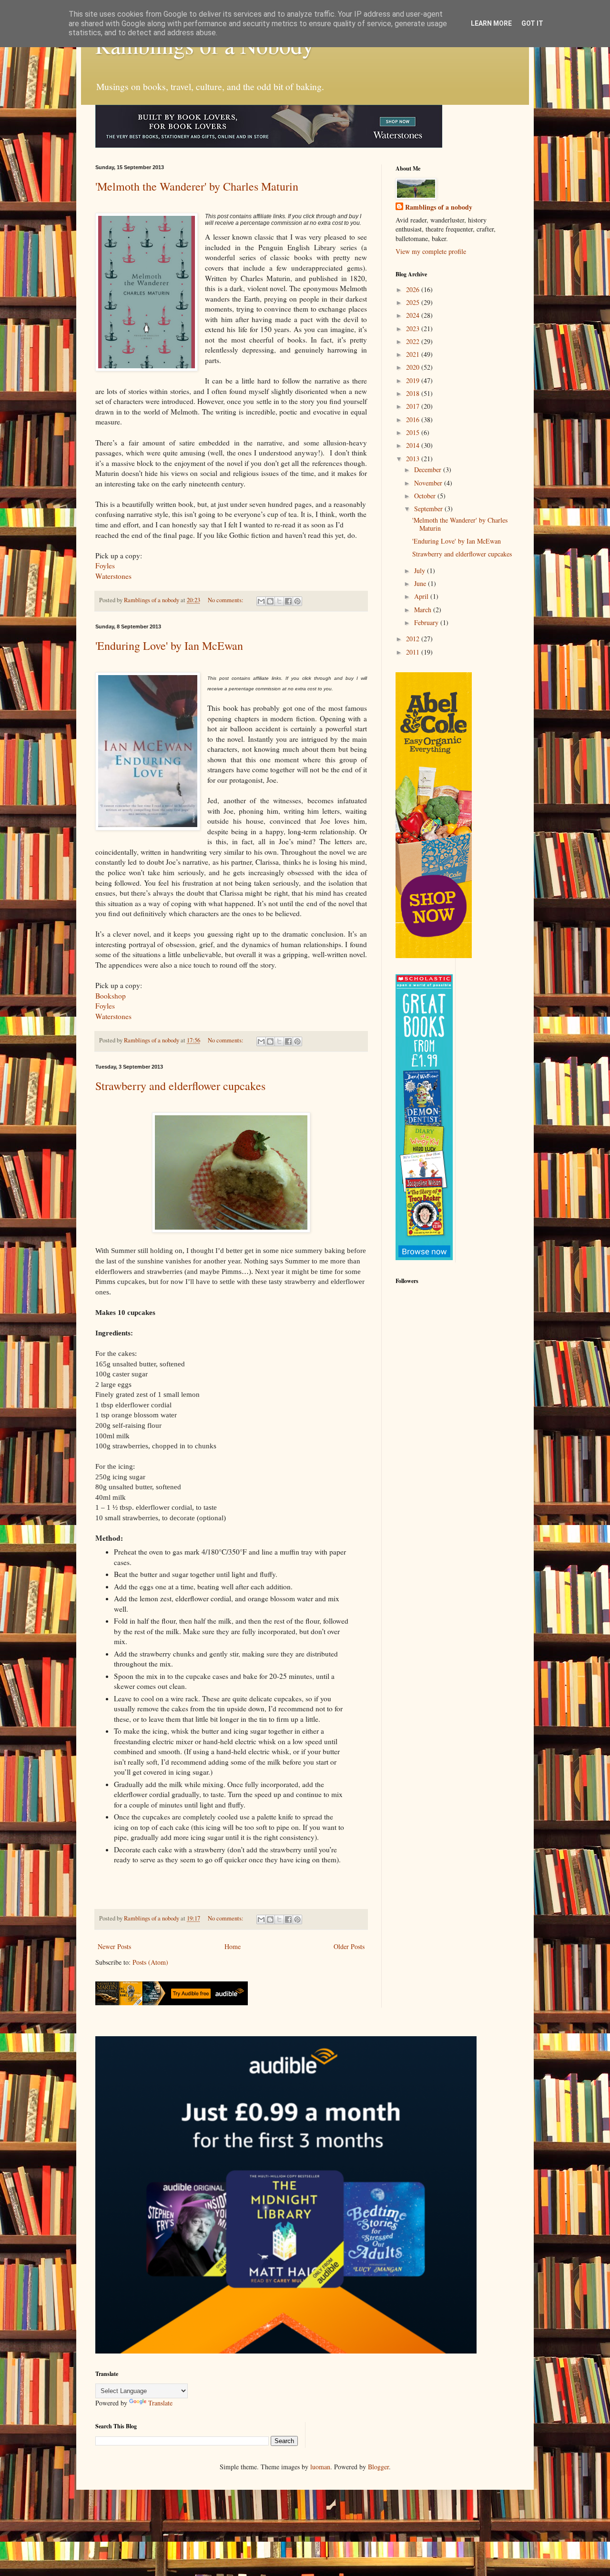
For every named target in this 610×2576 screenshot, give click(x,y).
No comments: (226, 600)
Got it (532, 23)
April (422, 596)
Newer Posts (114, 1946)
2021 (414, 354)
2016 (414, 419)
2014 (414, 445)
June (421, 583)
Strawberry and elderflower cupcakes (180, 1086)
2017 (414, 406)
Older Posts (349, 1946)
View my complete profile (431, 251)
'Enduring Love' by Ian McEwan (169, 646)
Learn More (491, 23)
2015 (414, 432)
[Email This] (261, 601)
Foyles (105, 566)
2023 (414, 328)
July (421, 571)
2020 (414, 367)
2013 (414, 459)
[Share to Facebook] (288, 601)
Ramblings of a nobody (439, 207)
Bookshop (111, 996)
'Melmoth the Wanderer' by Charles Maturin (197, 186)
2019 (414, 380)
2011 (414, 652)
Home (233, 1946)
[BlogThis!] (270, 601)
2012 (414, 639)
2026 (414, 289)
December (429, 470)
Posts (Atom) (150, 1962)
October (426, 496)
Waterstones (113, 576)
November (429, 483)
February (427, 622)
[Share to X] (279, 601)
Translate (160, 2403)
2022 (414, 341)
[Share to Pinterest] (297, 601)
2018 (414, 393)
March (424, 610)
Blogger (378, 2467)
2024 (414, 315)
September (429, 509)
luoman (320, 2467)
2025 (414, 302)
